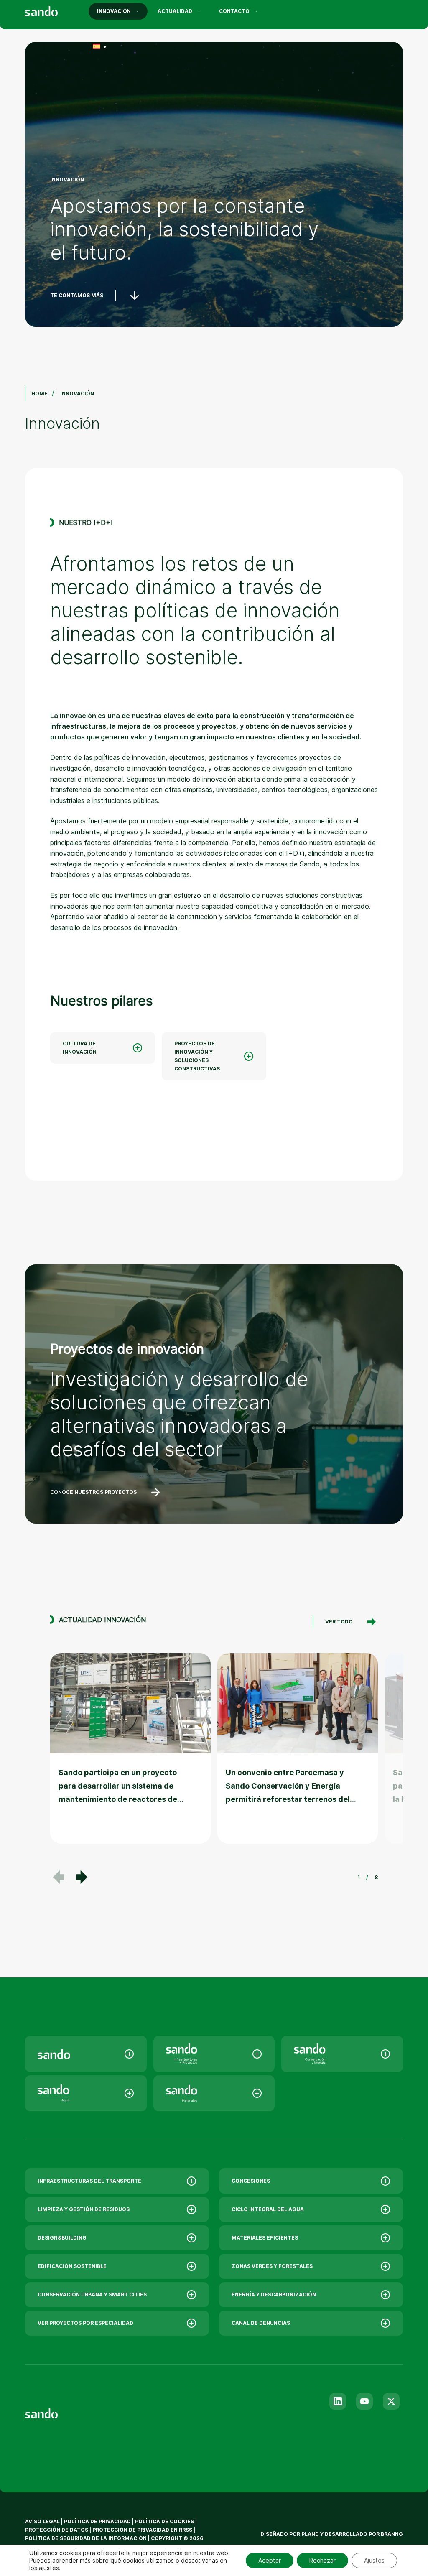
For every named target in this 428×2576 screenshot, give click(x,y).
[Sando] (56, 13)
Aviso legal (42, 2521)
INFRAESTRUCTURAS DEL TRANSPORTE (89, 2181)
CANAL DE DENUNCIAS (261, 2323)
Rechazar (322, 2560)
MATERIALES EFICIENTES (265, 2238)
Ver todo (339, 1622)
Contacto (234, 11)
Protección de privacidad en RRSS (142, 2530)
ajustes (49, 2568)
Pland (310, 2534)
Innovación (114, 11)
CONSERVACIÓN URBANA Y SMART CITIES (92, 2294)
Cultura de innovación (80, 1048)
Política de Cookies (165, 2521)
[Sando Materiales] (214, 2093)
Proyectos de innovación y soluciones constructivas (197, 1056)
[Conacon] (342, 2054)
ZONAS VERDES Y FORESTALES (272, 2266)
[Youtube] (364, 2401)
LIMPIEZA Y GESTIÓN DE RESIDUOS (84, 2209)
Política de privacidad (98, 2521)
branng (392, 2534)
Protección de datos (57, 2530)
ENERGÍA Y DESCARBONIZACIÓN (274, 2294)
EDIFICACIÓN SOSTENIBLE (72, 2266)
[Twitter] (391, 2401)
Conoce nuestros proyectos (93, 1492)
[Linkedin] (338, 2401)
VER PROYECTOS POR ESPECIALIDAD (85, 2323)
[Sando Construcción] (214, 2054)
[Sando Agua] (86, 2093)
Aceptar (270, 2560)
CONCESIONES (251, 2181)
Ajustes (374, 2560)
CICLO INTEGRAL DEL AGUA (268, 2209)
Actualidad (175, 11)
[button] (82, 1877)
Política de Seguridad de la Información (86, 2538)
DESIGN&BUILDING (62, 2238)
